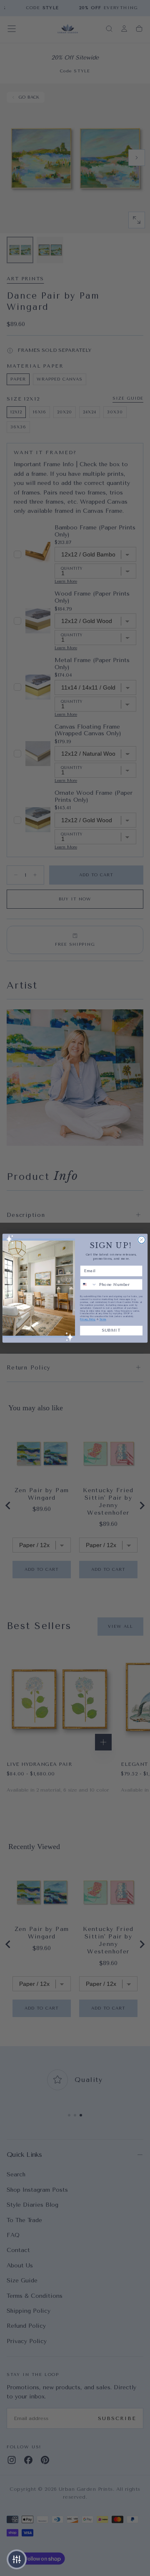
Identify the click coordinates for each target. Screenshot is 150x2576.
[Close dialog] (141, 1240)
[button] (17, 2559)
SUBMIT (111, 1330)
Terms (103, 1319)
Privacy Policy (88, 1319)
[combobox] (89, 1284)
